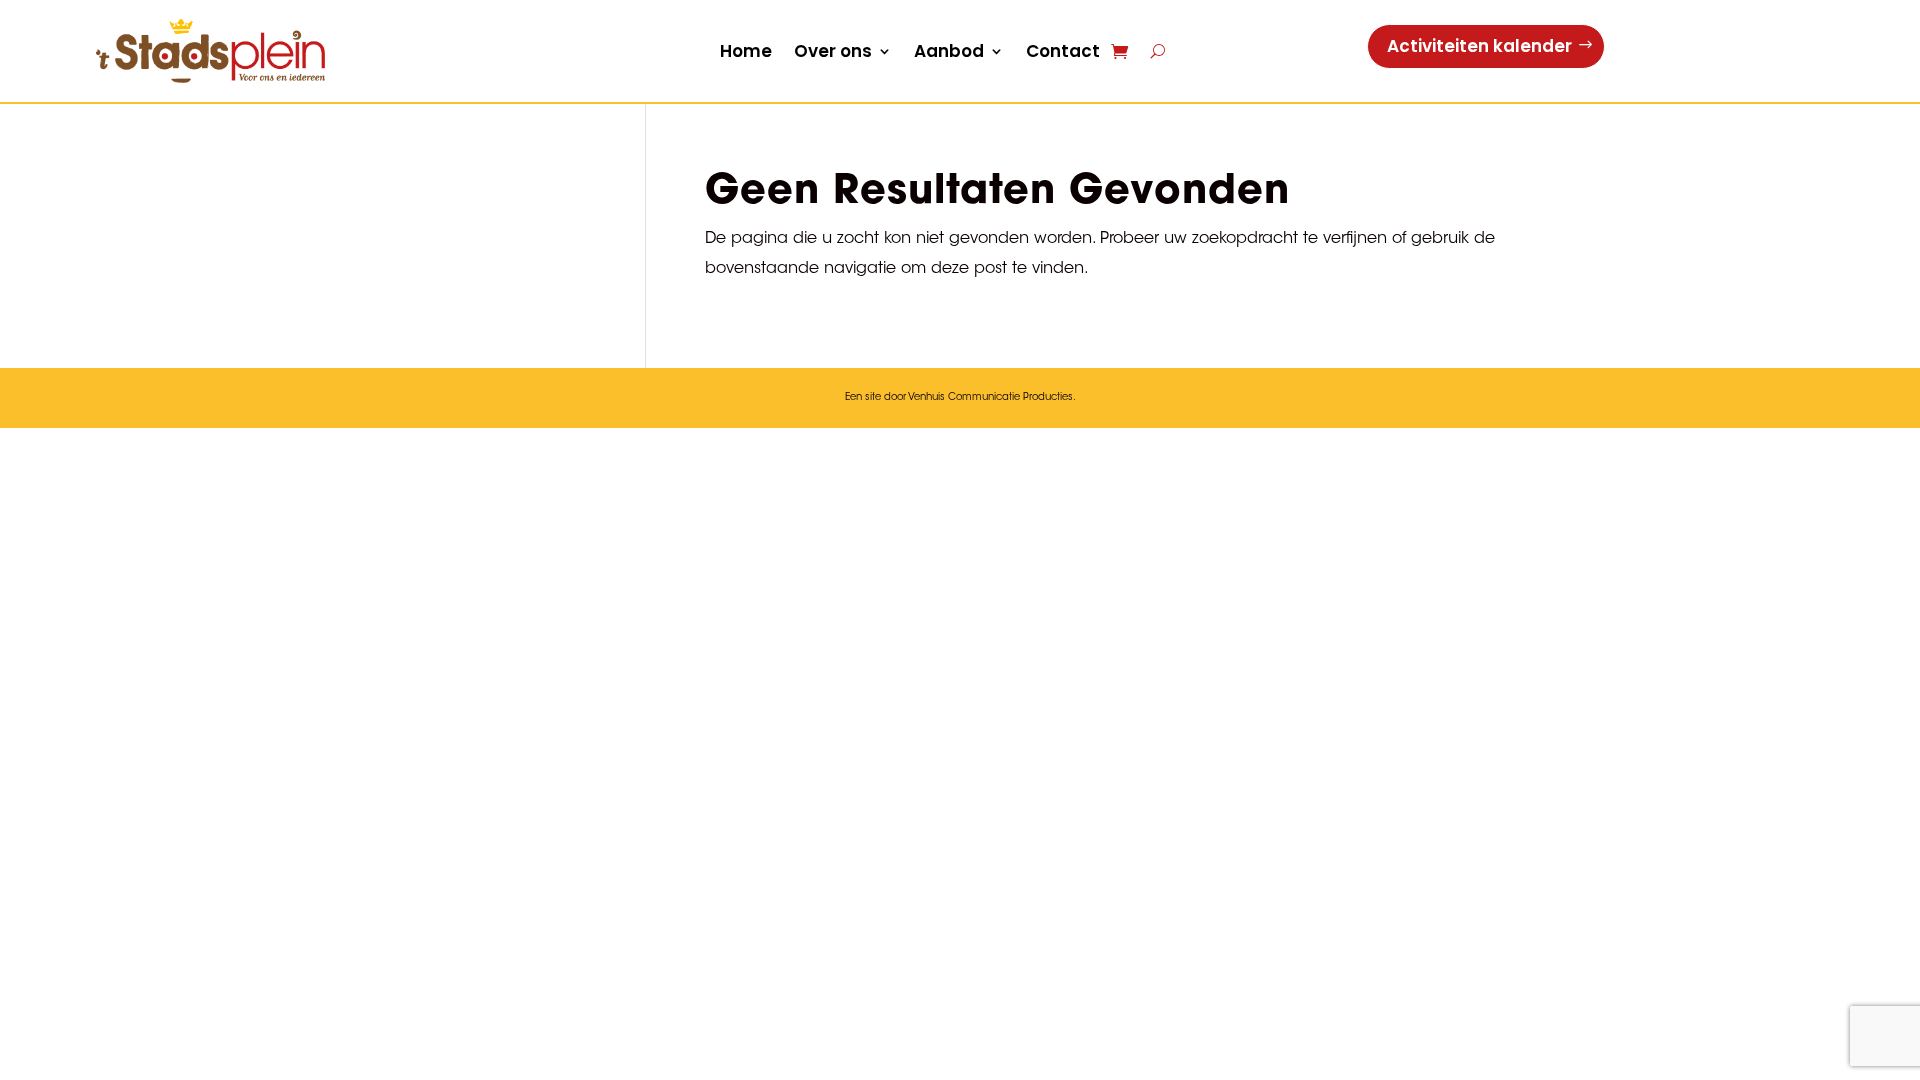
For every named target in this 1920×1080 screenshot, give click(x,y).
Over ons (833, 51)
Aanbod (949, 51)
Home (746, 51)
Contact (1063, 51)
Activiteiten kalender (1479, 46)
